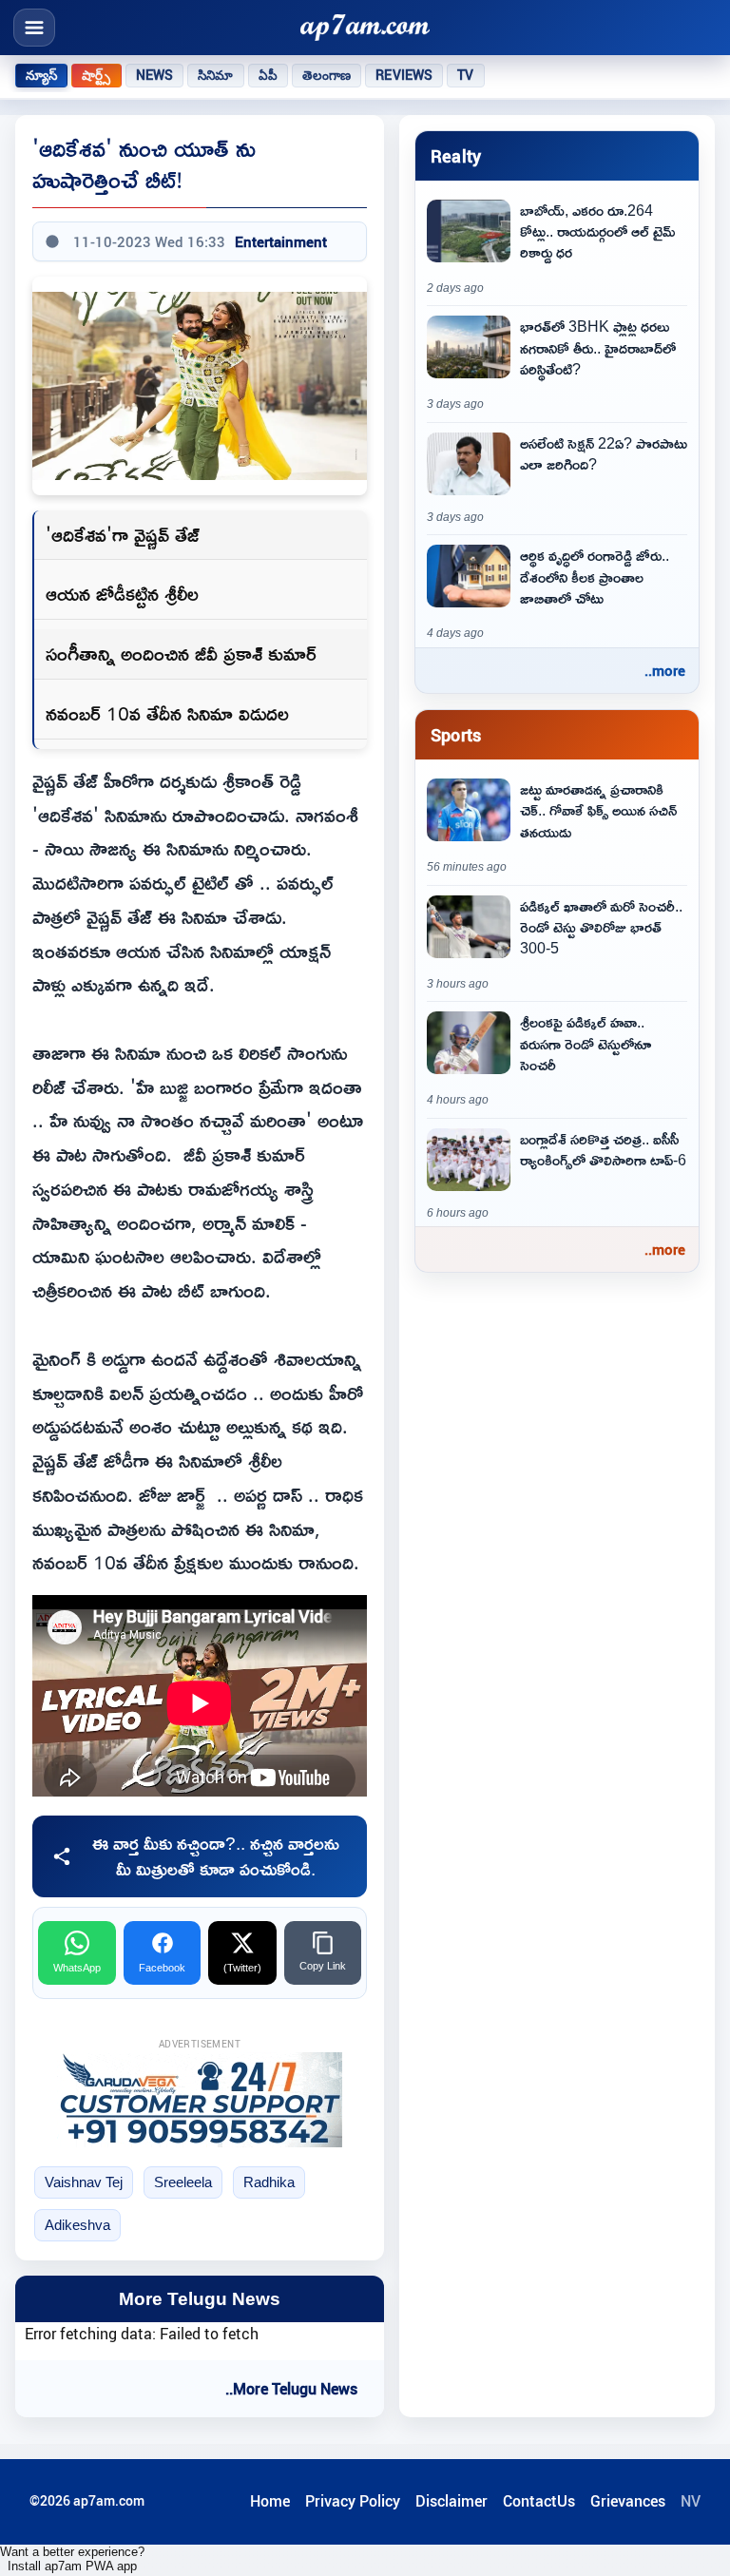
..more (665, 670)
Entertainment (281, 241)
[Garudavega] (200, 2100)
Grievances (628, 2501)
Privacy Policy (353, 2501)
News (155, 75)
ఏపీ (268, 75)
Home (270, 2501)
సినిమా (215, 75)
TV (465, 75)
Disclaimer (451, 2501)
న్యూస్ (41, 75)
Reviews (404, 75)
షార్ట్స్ (96, 75)
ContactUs (539, 2501)
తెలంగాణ (327, 75)
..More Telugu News (291, 2389)
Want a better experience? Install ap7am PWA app (72, 2559)
